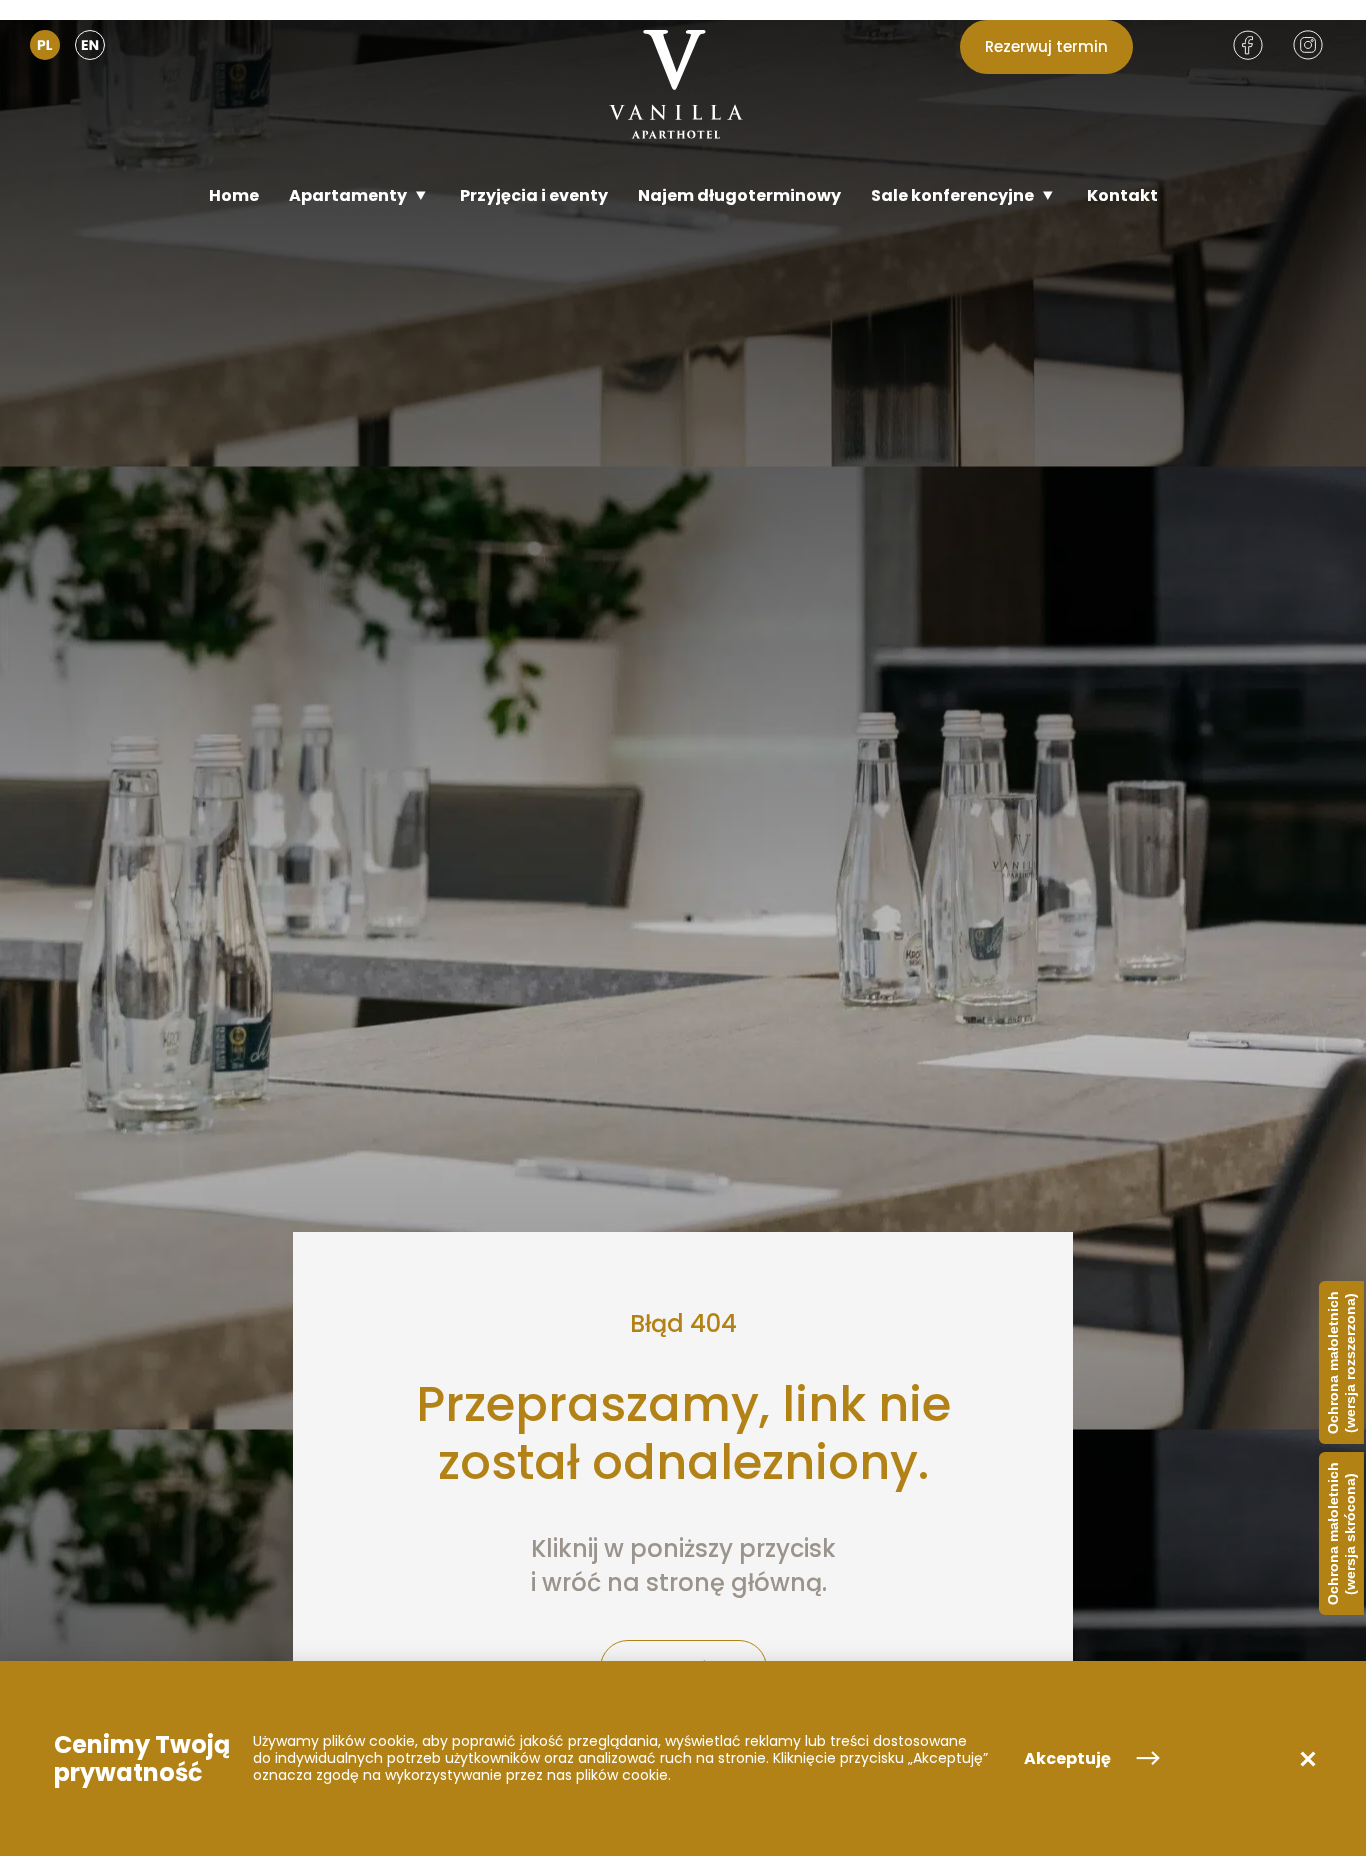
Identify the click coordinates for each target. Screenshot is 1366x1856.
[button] (1308, 1759)
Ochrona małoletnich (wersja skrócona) (1341, 1533)
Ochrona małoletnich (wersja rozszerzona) (1341, 1362)
